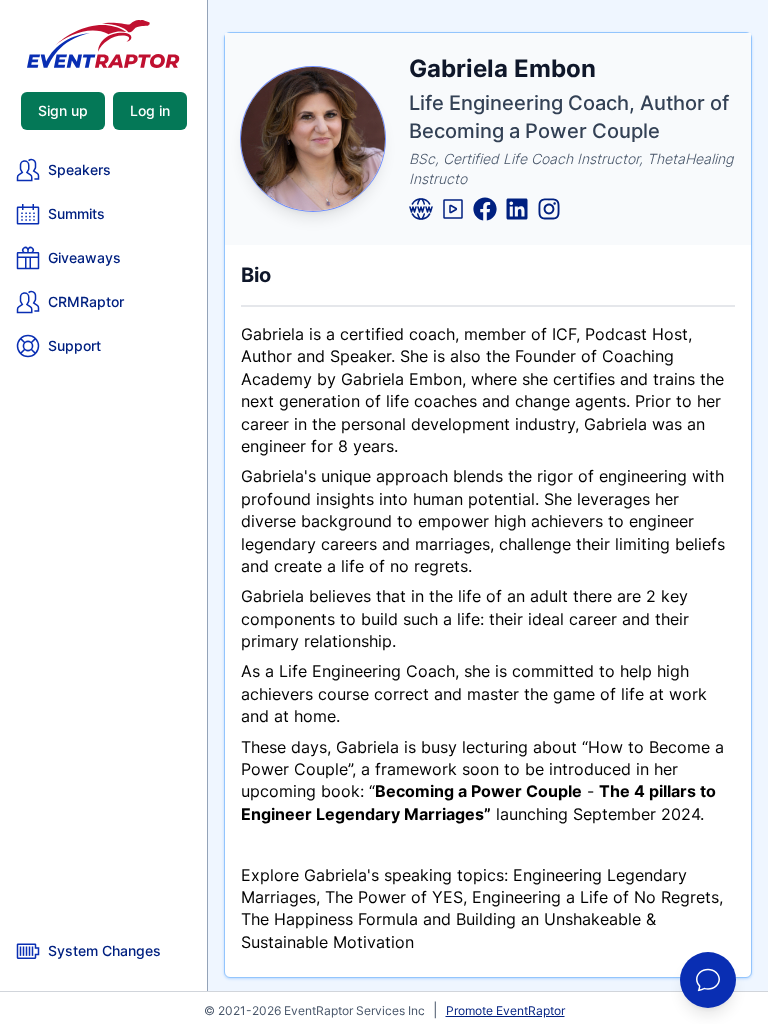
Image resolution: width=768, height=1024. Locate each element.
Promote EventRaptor (505, 1010)
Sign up (63, 110)
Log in (150, 110)
